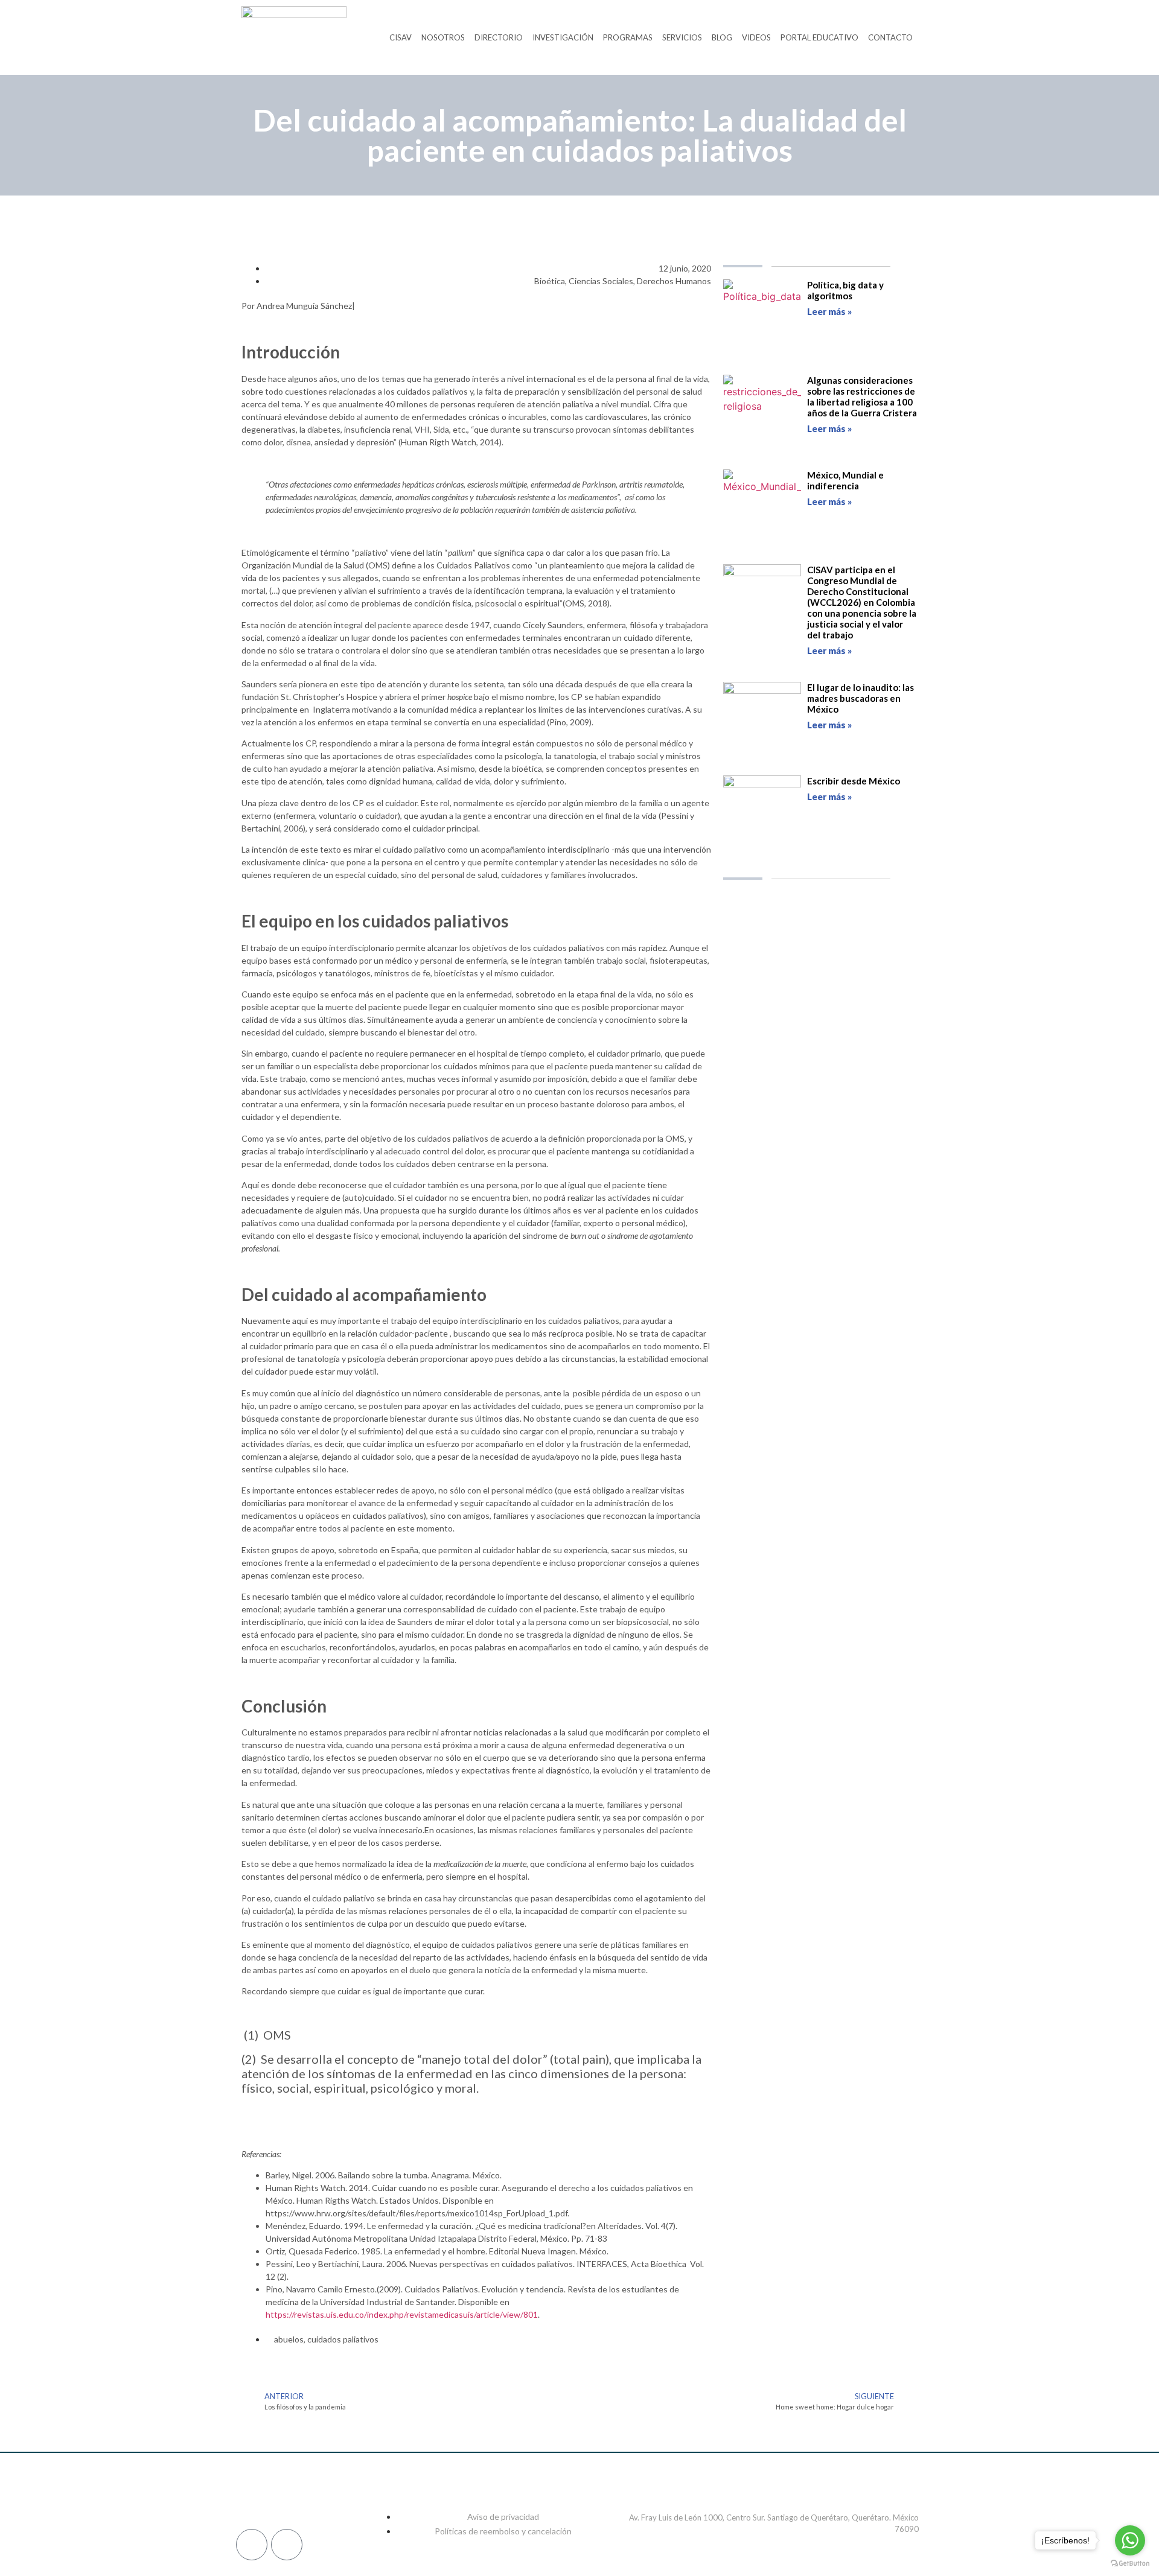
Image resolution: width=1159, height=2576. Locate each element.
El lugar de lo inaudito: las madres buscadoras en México (860, 698)
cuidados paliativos (343, 2339)
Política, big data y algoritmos (845, 290)
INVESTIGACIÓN (563, 37)
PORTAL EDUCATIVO (819, 37)
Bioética (550, 281)
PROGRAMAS (628, 37)
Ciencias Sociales (601, 281)
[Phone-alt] (252, 2545)
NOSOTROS (443, 37)
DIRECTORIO (499, 37)
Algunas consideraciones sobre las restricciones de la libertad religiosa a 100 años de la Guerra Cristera (862, 396)
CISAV (401, 37)
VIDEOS (756, 37)
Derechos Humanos (674, 281)
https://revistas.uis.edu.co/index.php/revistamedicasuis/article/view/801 (402, 2314)
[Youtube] (363, 2498)
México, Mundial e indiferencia (845, 480)
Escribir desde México (854, 781)
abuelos (289, 2339)
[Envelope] (287, 2545)
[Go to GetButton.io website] (1130, 2564)
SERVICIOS (682, 37)
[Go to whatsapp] (1130, 2540)
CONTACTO (890, 37)
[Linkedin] (307, 2498)
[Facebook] (251, 2498)
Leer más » (829, 311)
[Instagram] (279, 2498)
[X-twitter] (335, 2498)
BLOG (722, 37)
